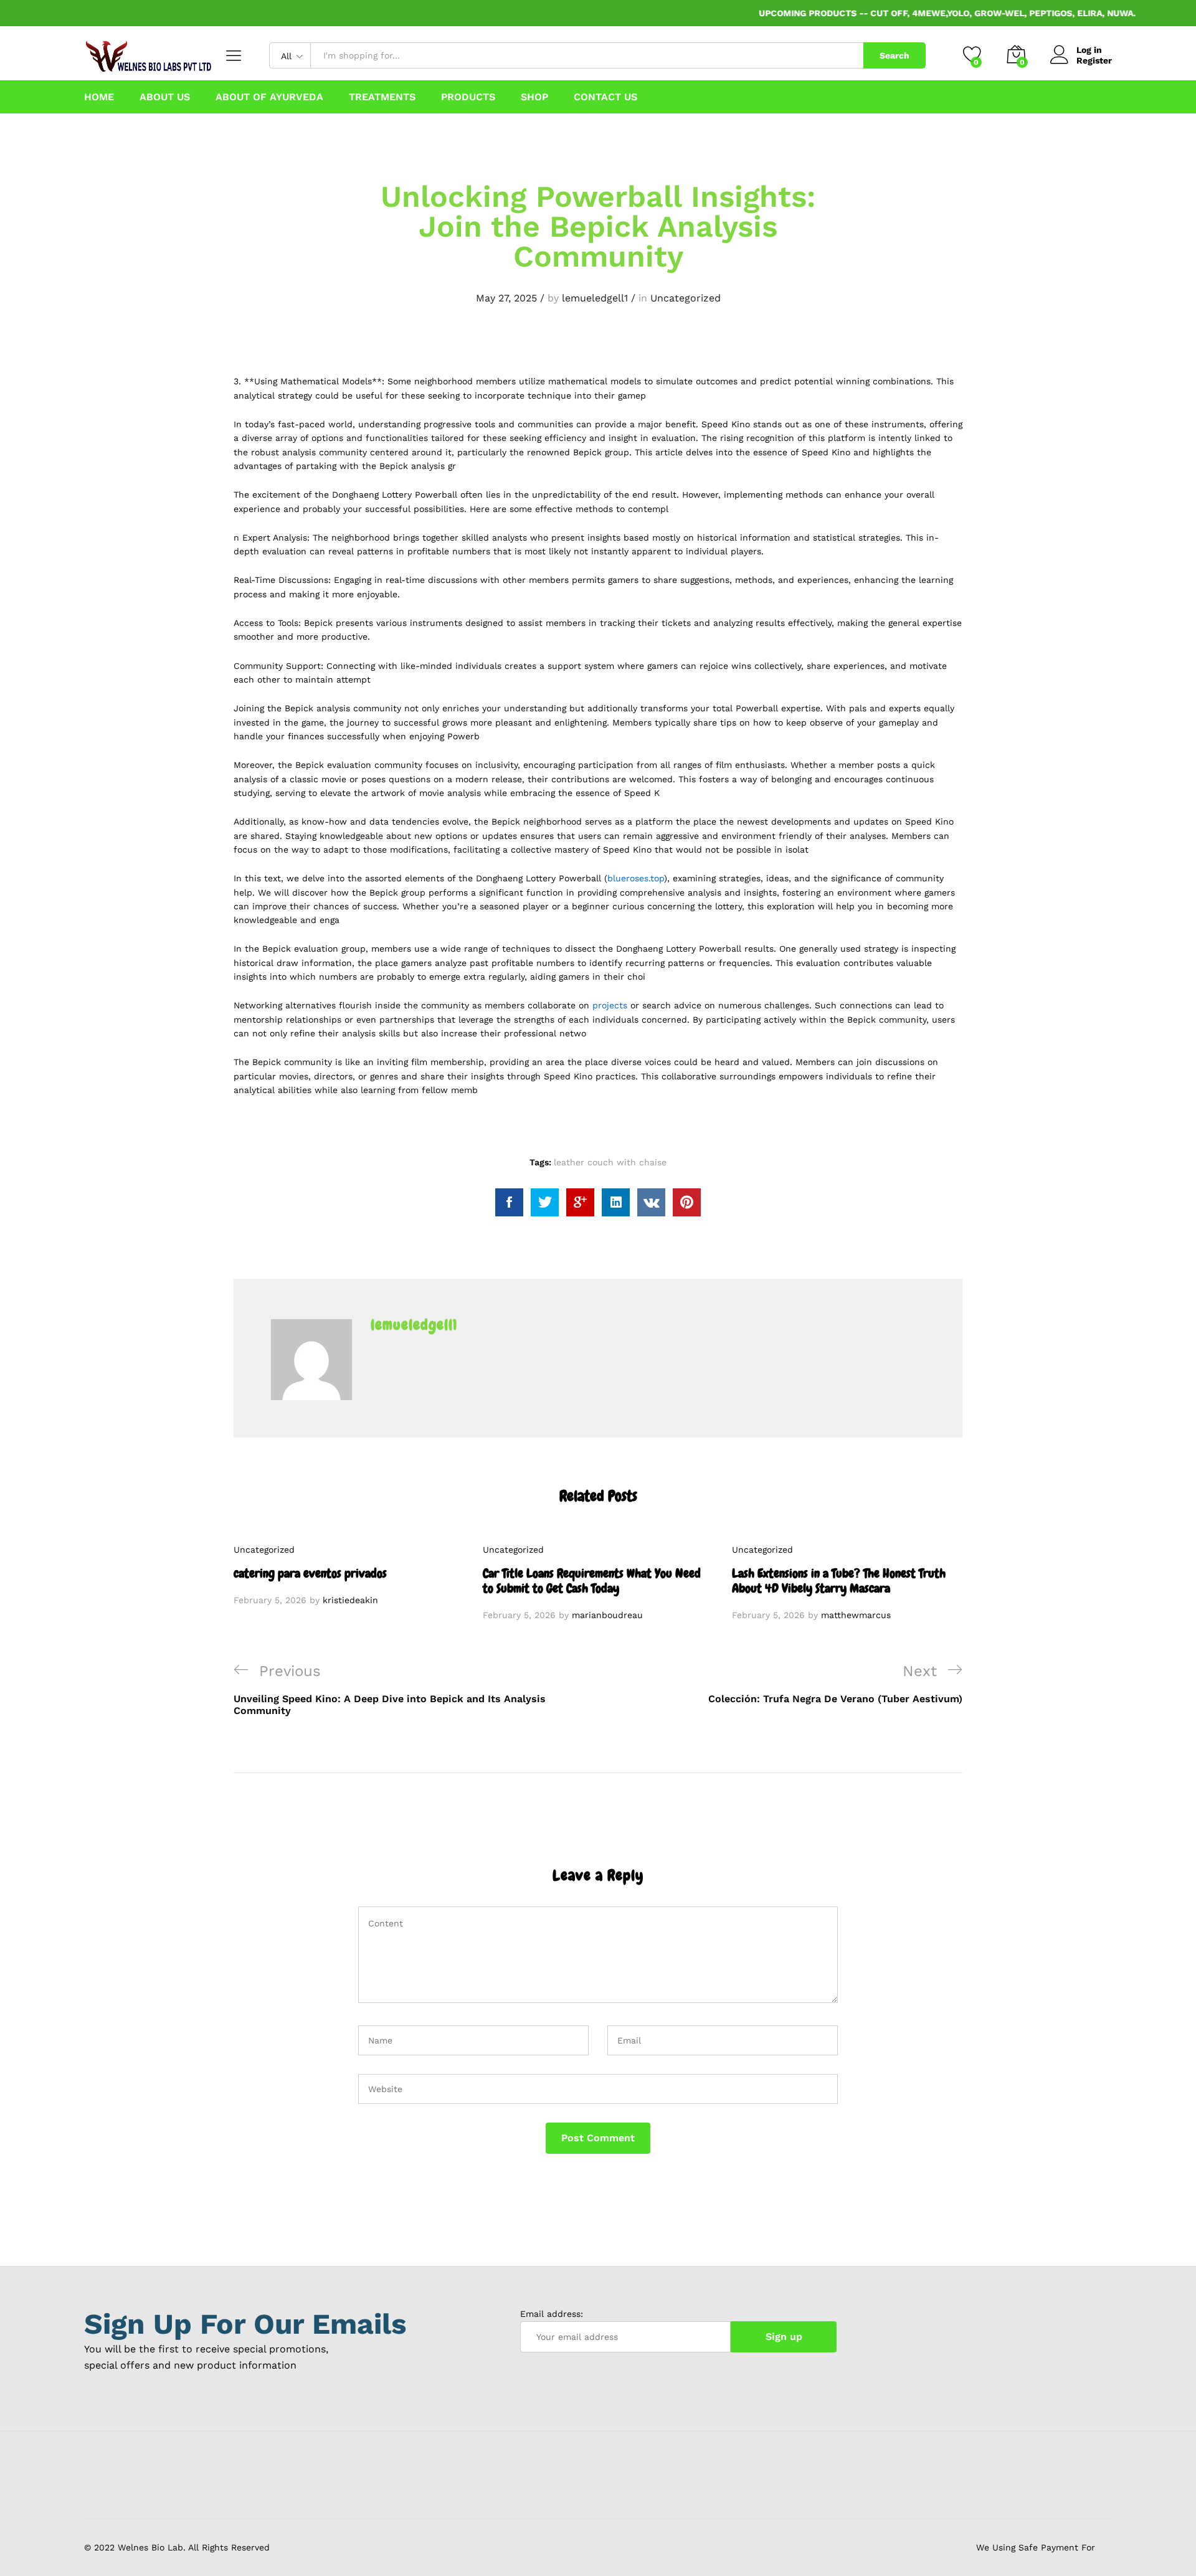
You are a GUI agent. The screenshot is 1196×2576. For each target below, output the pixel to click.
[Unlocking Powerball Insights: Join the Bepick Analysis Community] (509, 1202)
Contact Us (605, 97)
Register (1094, 60)
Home (99, 97)
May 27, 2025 (506, 298)
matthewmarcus (856, 1615)
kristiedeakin (350, 1600)
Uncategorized (686, 298)
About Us (165, 97)
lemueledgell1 (595, 298)
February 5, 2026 (270, 1600)
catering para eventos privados (310, 1573)
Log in (1089, 50)
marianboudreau (607, 1615)
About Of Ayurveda (269, 97)
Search (895, 55)
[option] (349, 1575)
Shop (534, 97)
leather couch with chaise (610, 1162)
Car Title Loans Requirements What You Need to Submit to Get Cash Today (592, 1581)
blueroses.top (636, 878)
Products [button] (468, 97)
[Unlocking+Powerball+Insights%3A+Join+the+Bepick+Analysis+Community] (545, 1202)
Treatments (382, 97)
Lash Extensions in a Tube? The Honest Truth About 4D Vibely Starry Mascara (839, 1581)
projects (610, 1005)
